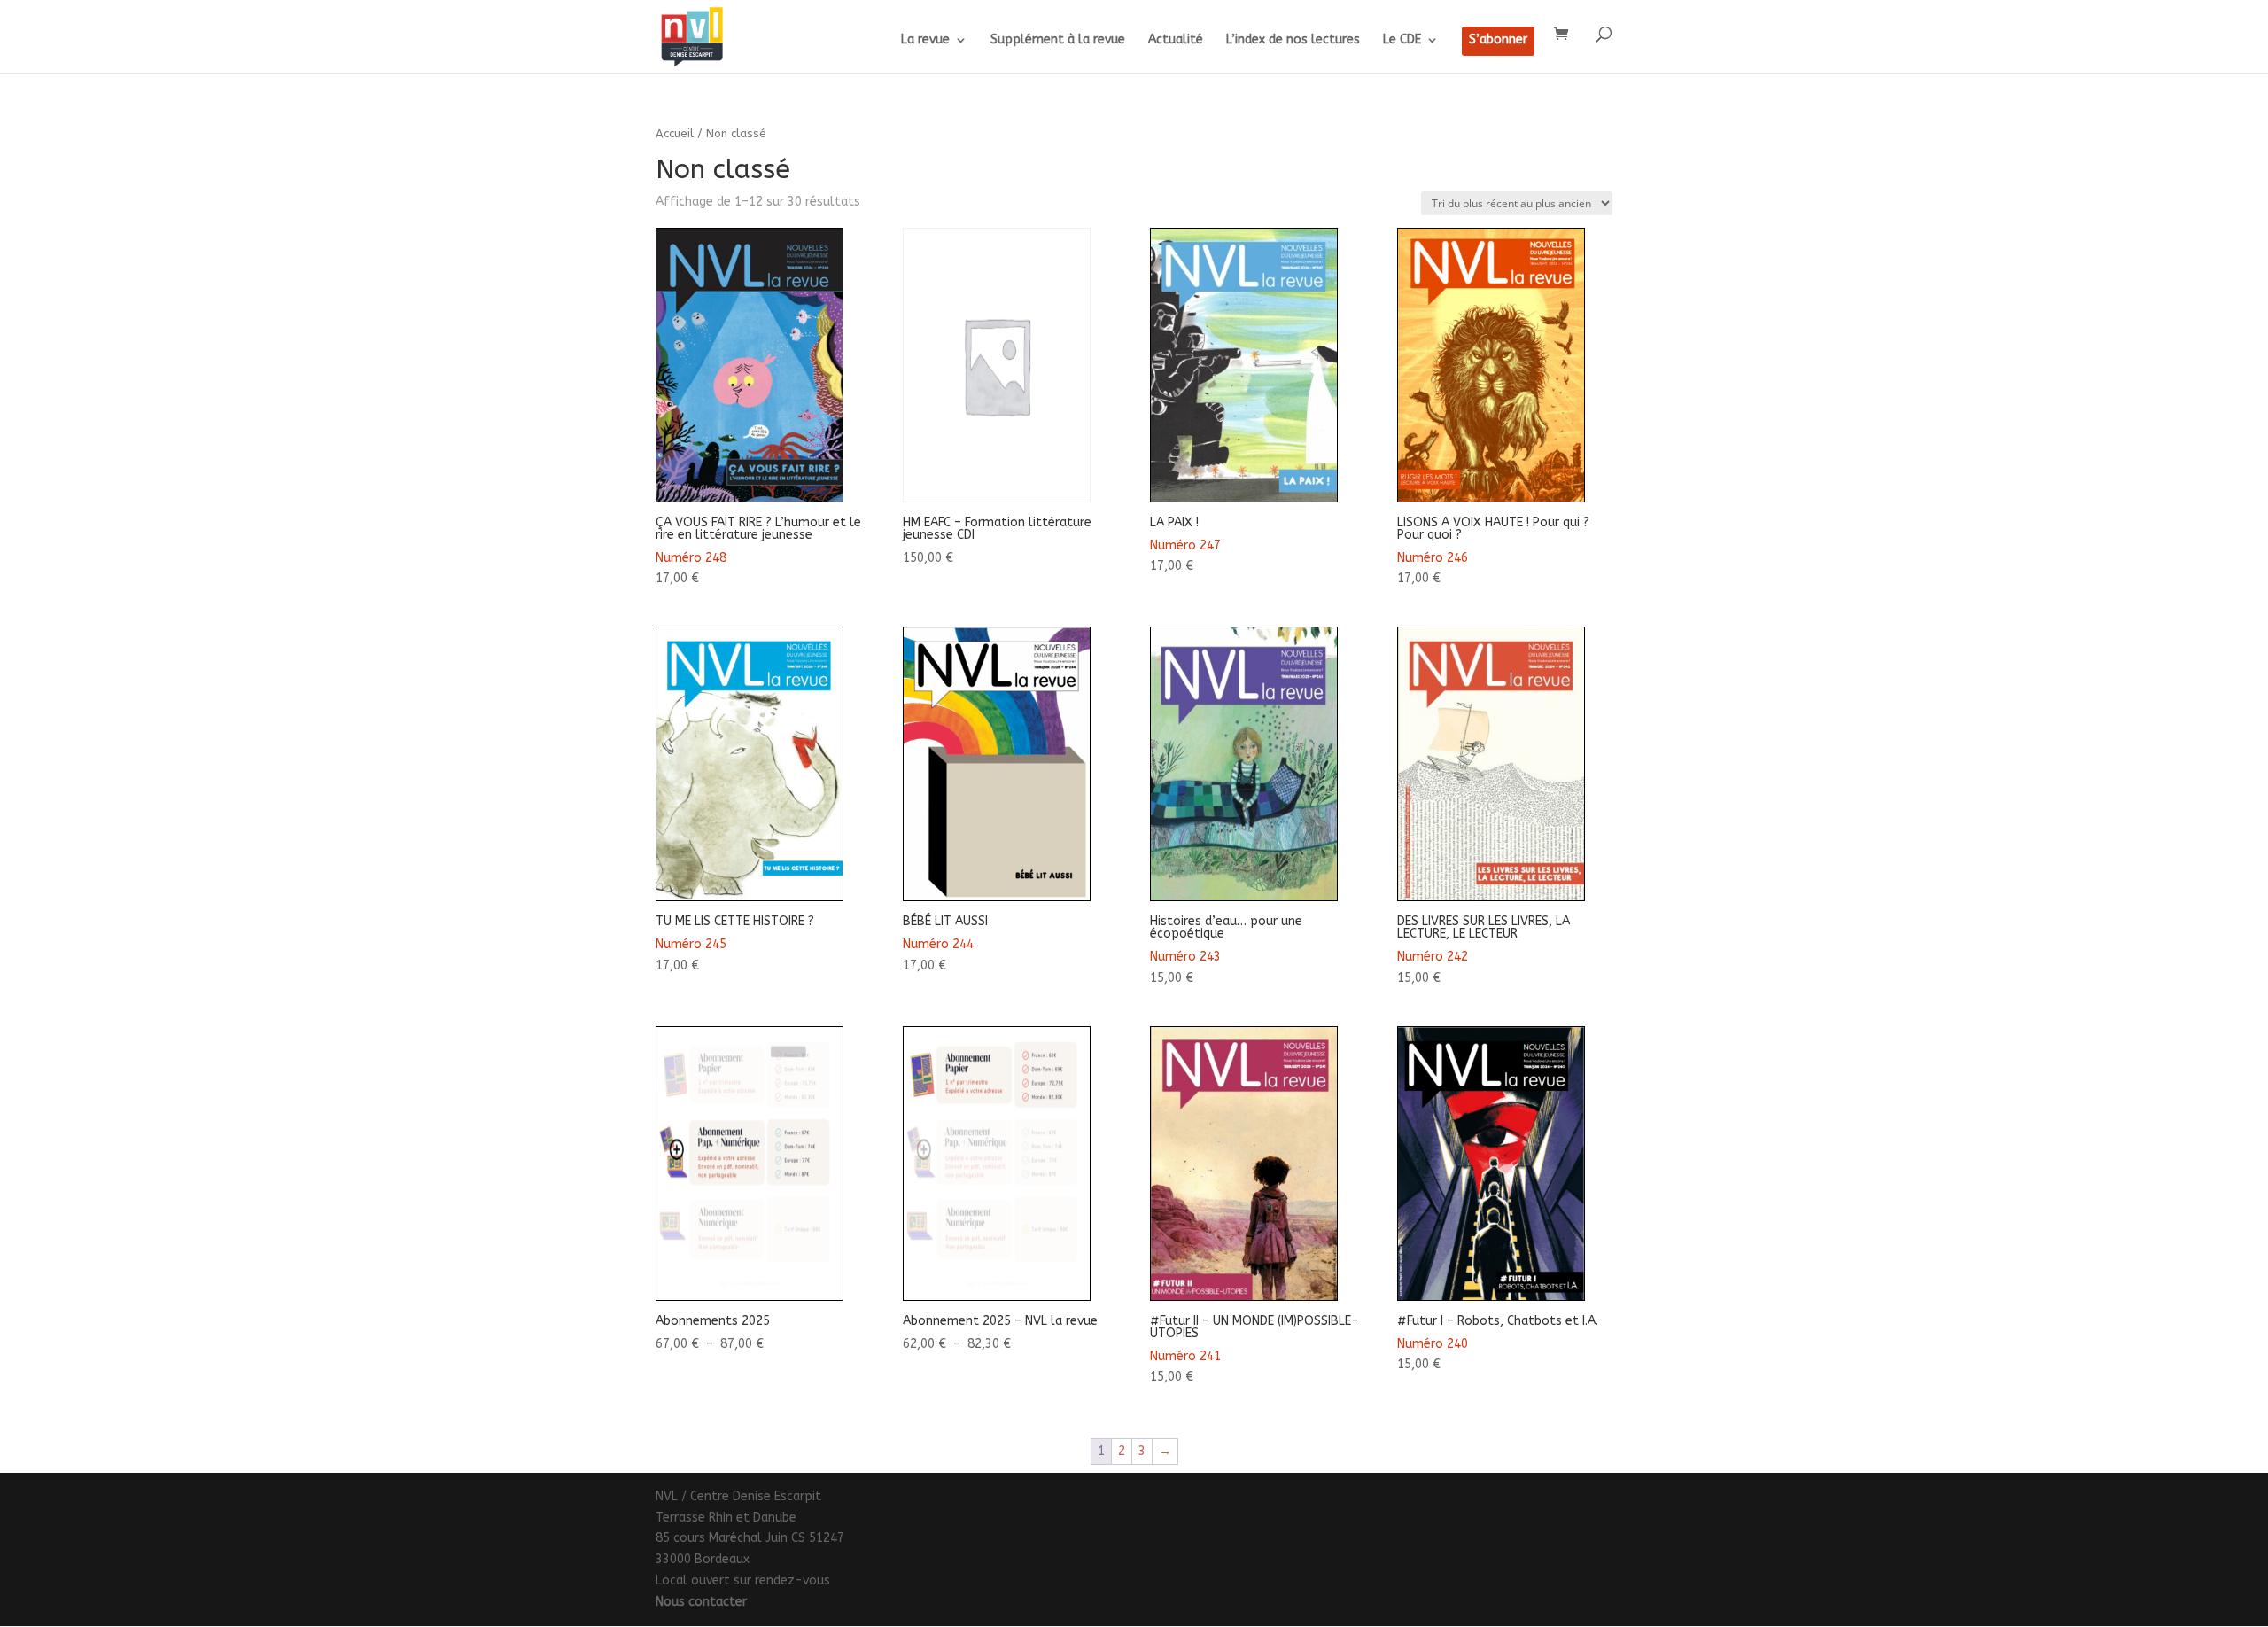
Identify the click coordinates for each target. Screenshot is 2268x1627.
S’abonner (1498, 40)
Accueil (675, 133)
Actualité (1176, 40)
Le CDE (1402, 40)
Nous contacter (701, 1602)
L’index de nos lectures (1293, 40)
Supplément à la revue (1058, 40)
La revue (925, 40)
